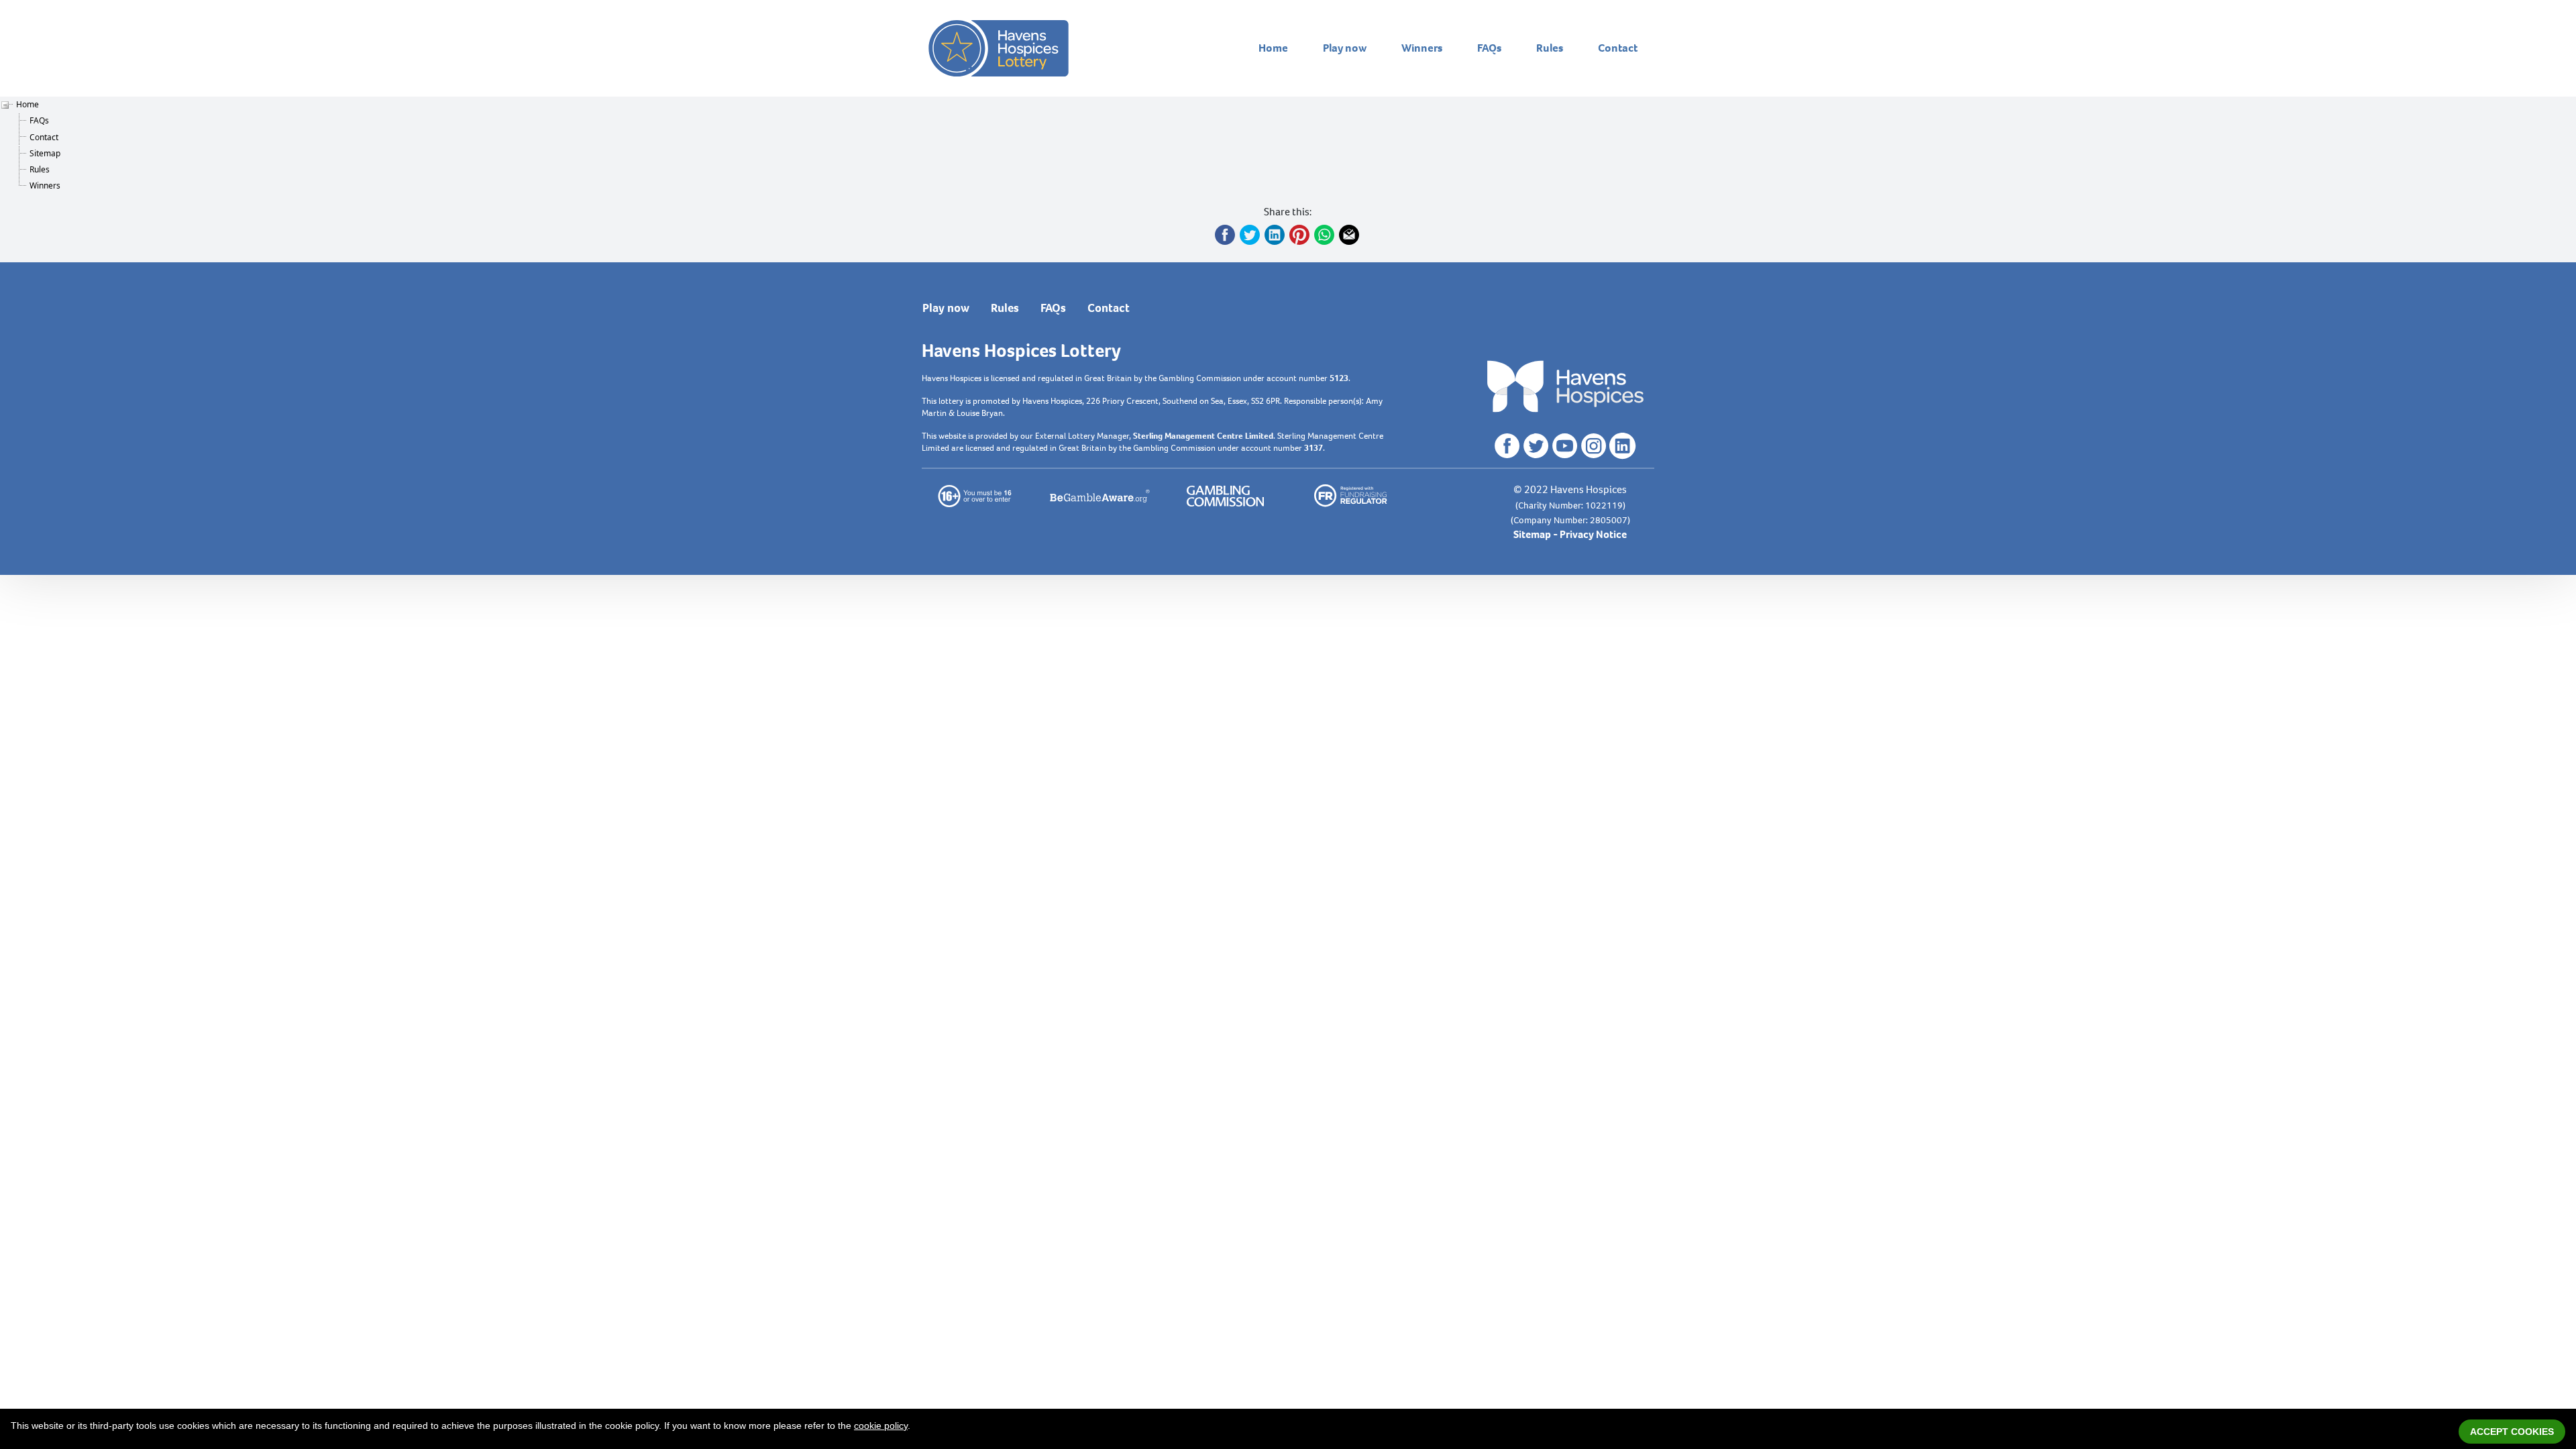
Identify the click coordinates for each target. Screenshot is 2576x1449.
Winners (1422, 48)
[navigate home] (999, 48)
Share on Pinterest (1300, 235)
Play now (1345, 48)
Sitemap (45, 153)
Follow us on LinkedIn (1623, 446)
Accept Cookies (2512, 1432)
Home (1273, 48)
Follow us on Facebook (1507, 446)
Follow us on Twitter (1536, 446)
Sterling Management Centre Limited (1203, 436)
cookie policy (881, 1426)
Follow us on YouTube (1565, 446)
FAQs (1489, 48)
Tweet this (1250, 235)
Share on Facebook (1226, 235)
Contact (1618, 48)
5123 (1339, 378)
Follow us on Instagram (1594, 446)
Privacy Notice (1593, 534)
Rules (1550, 48)
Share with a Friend (1350, 235)
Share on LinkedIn (1275, 235)
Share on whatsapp (1325, 235)
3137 (1313, 448)
